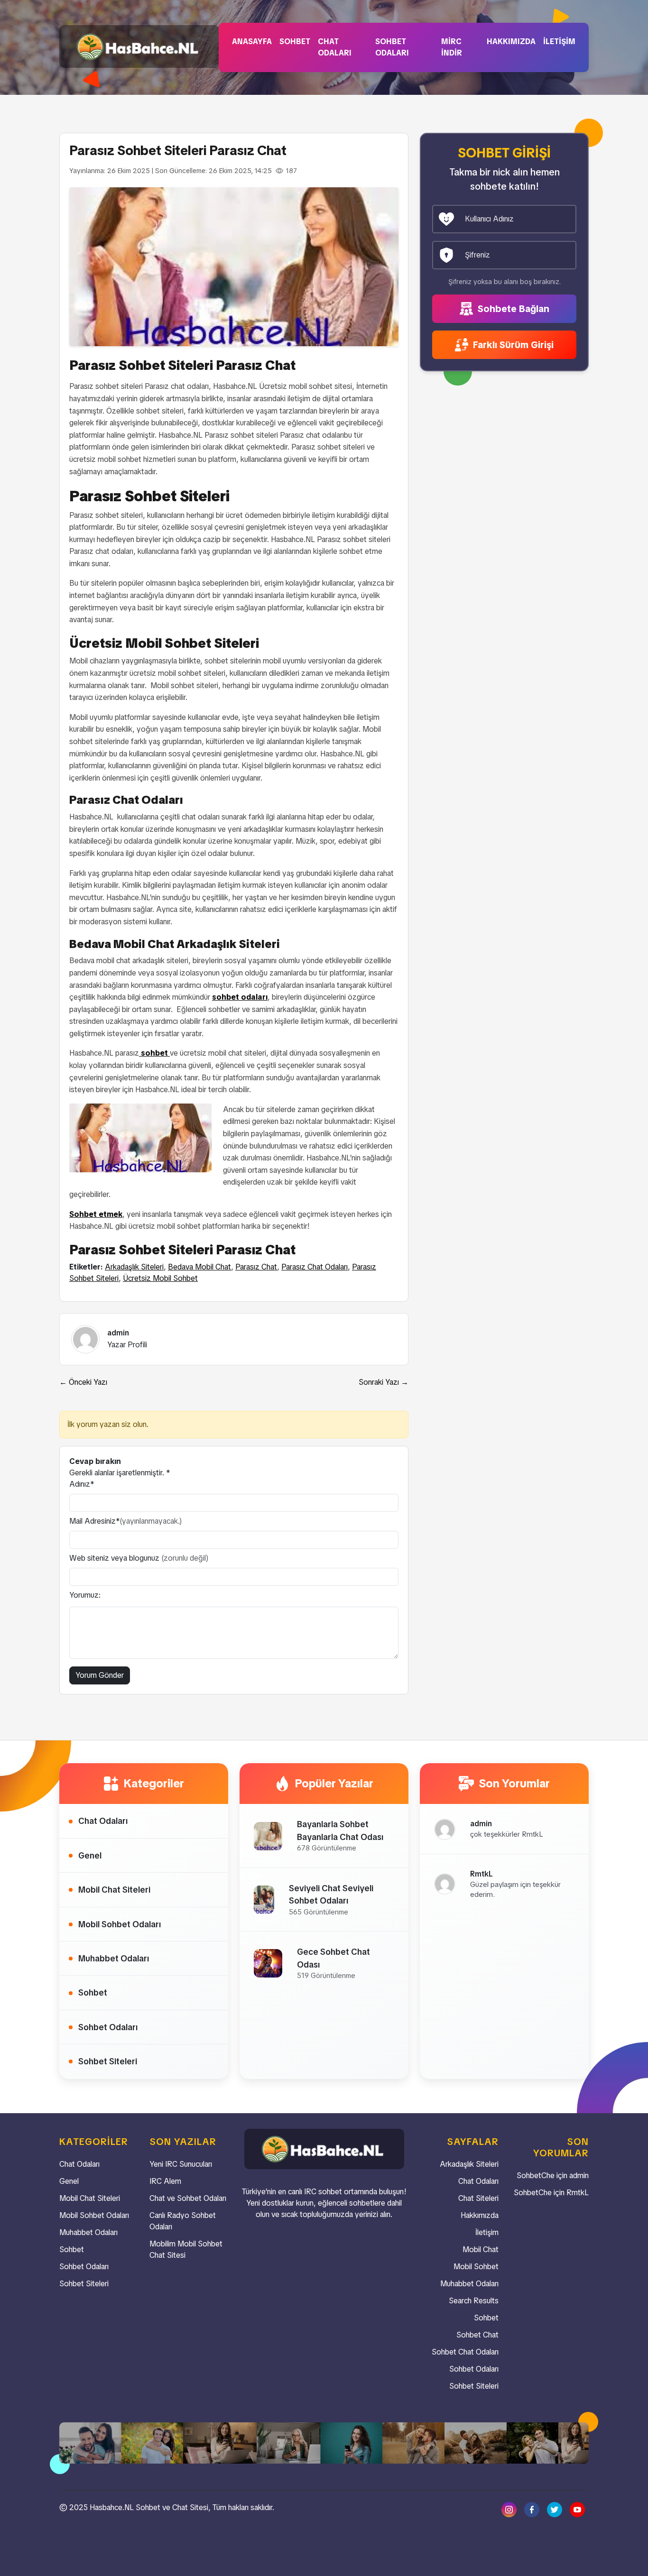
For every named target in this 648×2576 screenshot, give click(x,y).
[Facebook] (532, 2509)
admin (579, 2176)
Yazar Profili (127, 1345)
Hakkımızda (511, 41)
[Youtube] (577, 2509)
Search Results (474, 2301)
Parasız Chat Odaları (315, 1267)
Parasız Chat (256, 1267)
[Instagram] (509, 2509)
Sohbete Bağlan (512, 309)
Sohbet (295, 41)
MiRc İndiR (452, 47)
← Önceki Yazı (83, 1382)
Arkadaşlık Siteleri (134, 1267)
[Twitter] (555, 2509)
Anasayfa (252, 41)
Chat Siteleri (478, 2198)
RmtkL (578, 2193)
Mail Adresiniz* (126, 1521)
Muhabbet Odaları (114, 1958)
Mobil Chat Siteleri (114, 1890)
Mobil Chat (481, 2249)
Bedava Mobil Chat (199, 1267)
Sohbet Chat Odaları (465, 2352)
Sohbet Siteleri (108, 2061)
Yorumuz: (85, 1595)
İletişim (559, 41)
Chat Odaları (335, 47)
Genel (90, 1855)
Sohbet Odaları (392, 47)
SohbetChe (536, 2176)
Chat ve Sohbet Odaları (188, 2198)
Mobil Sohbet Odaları (120, 1924)
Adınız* (82, 1484)
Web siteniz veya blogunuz (139, 1558)
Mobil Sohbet (476, 2267)
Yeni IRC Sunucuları (181, 2164)
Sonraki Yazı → (384, 1382)
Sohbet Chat (477, 2335)
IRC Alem (165, 2181)
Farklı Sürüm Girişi (512, 345)
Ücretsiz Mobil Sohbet (160, 1278)
